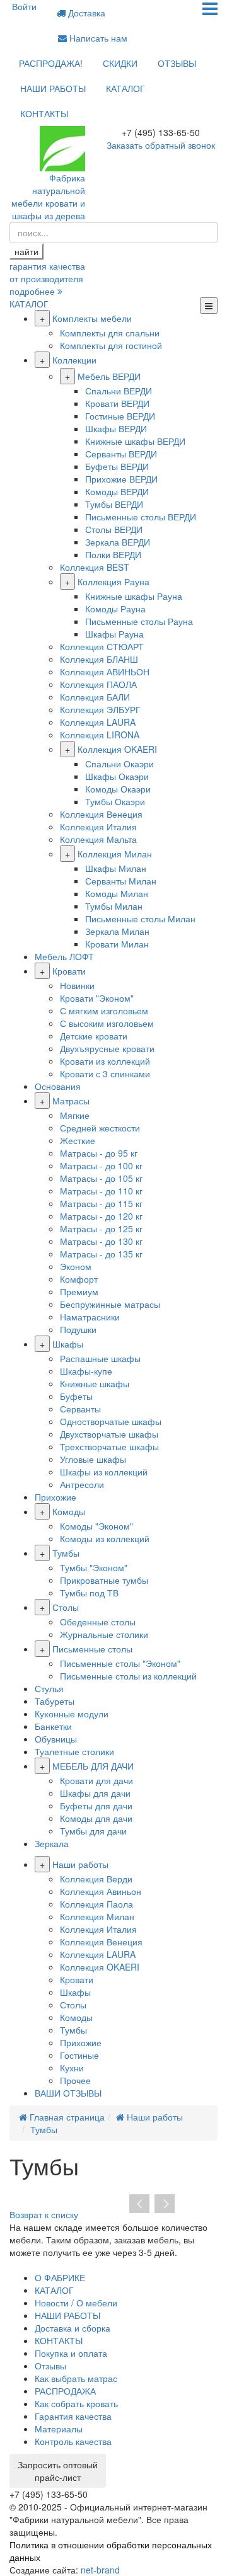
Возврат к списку (44, 2214)
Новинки (77, 985)
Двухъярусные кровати (107, 1048)
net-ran (100, 2570)
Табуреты (55, 1701)
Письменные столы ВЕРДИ (141, 517)
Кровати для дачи (96, 1780)
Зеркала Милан (117, 931)
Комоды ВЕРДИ (117, 491)
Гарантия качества (73, 2416)
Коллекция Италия (98, 827)
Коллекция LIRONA (100, 735)
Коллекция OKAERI (117, 749)
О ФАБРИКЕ (60, 2277)
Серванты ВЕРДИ (121, 454)
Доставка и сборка (73, 2328)
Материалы (59, 2429)
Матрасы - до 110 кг (101, 1191)
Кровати (69, 971)
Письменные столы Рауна (139, 621)
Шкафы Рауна (114, 634)
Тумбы (66, 1553)
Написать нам (97, 38)
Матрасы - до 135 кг (101, 1254)
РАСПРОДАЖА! (51, 63)
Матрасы (71, 1101)
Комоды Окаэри (118, 789)
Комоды (69, 1511)
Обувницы (56, 1739)
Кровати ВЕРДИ (117, 403)
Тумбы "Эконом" (94, 1567)
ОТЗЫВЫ (177, 63)
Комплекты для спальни (110, 333)
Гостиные (79, 2055)
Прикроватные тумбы (104, 1580)
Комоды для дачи (96, 1818)
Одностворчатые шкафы (111, 1421)
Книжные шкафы (95, 1383)
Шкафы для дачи (95, 1793)
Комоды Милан (117, 893)
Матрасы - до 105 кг (101, 1178)
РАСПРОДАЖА (65, 2391)
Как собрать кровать (76, 2403)
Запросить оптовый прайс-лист (58, 2471)
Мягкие (75, 1115)
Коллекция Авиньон (101, 1891)
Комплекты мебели (92, 318)
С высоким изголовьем (107, 1023)
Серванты (80, 1409)
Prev (139, 2204)
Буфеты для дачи (96, 1806)
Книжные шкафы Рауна (134, 596)
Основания (58, 1086)
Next (165, 2204)
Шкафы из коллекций (104, 1472)
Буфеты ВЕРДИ (117, 466)
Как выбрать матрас (76, 2378)
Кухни (72, 2068)
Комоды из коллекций (105, 1538)
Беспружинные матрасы (110, 1304)
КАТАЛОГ (125, 88)
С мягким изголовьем (104, 1010)
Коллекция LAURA (98, 722)
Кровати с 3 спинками (105, 1073)
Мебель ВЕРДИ (109, 376)
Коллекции (74, 360)
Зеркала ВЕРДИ (118, 542)
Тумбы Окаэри (115, 801)
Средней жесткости (100, 1128)
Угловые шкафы (93, 1459)
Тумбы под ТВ (89, 1593)
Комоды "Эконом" (96, 1526)
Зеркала (52, 1843)
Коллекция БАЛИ (95, 697)
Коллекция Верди (96, 1879)
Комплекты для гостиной (111, 345)
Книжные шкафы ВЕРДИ (135, 441)
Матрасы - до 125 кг (101, 1228)
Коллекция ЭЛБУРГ (100, 709)
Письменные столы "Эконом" (120, 1663)
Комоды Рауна (115, 609)
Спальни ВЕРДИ (119, 391)
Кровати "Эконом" (97, 998)
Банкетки (53, 1726)
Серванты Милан (121, 881)
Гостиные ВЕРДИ (120, 416)
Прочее (75, 2080)
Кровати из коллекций (105, 1061)
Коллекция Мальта (98, 839)
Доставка (85, 13)
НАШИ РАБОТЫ (53, 88)
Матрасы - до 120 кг (101, 1216)
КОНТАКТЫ (44, 113)
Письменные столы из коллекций (128, 1676)
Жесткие (78, 1140)
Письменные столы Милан (140, 919)
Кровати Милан (117, 944)
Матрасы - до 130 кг (101, 1241)
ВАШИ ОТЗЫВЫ (68, 2093)
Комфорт (79, 1279)
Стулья (49, 1688)
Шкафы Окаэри (117, 776)
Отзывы (50, 2366)
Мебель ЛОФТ (64, 956)
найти (26, 251)
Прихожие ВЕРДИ (121, 479)
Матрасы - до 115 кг (101, 1203)
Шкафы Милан (116, 868)
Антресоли (82, 1484)
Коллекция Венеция (101, 814)
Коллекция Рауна (113, 581)
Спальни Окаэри (119, 764)
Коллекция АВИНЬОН (105, 672)
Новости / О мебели (76, 2303)
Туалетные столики (74, 1751)
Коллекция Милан (115, 854)
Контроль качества (73, 2441)
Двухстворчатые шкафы (109, 1434)
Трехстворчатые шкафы (109, 1446)
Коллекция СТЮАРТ (102, 646)
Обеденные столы (98, 1622)
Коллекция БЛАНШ (99, 659)
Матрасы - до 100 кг (101, 1165)
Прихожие (55, 1497)
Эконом (76, 1266)
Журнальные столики (104, 1634)
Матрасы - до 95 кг (99, 1153)
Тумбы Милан (114, 906)
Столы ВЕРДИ (114, 529)
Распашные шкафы (100, 1358)
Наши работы (80, 1864)
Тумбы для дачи (93, 1831)
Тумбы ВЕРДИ (114, 504)
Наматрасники (90, 1317)
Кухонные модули (72, 1714)
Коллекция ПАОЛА (98, 684)
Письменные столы (92, 1649)
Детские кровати (94, 1036)
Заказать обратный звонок (161, 145)
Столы (66, 1607)
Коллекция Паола (96, 1904)
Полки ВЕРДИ (113, 554)
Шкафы (68, 1344)
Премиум (79, 1291)
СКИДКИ (120, 63)
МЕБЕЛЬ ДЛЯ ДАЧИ (93, 1766)
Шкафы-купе (86, 1371)
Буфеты (76, 1396)
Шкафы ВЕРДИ (116, 428)
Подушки (78, 1329)
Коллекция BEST (95, 567)
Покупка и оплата (71, 2353)
